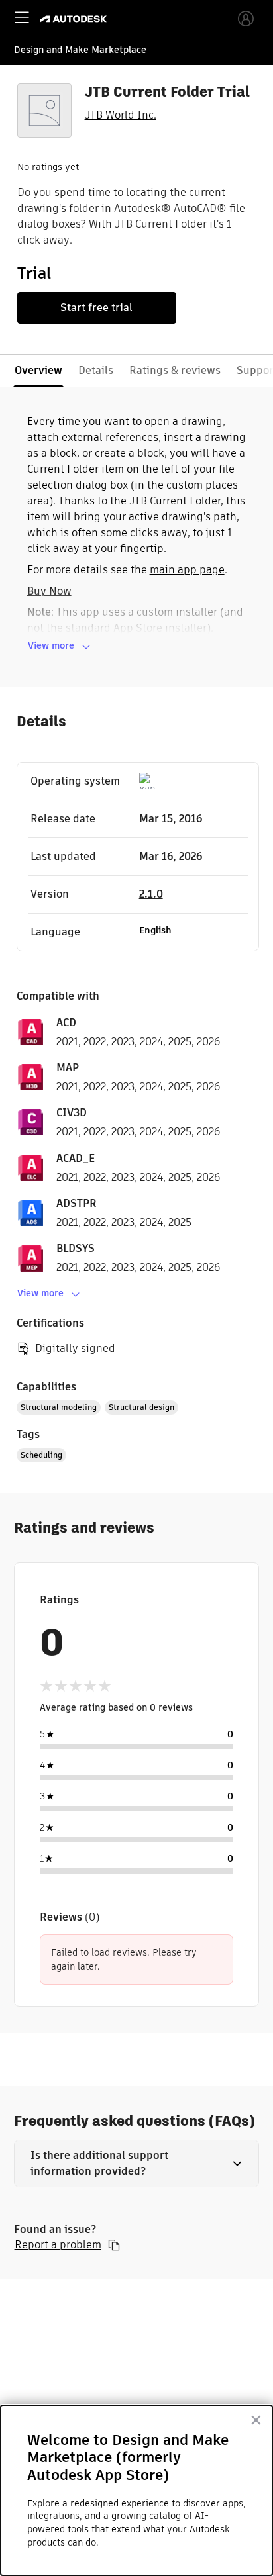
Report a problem (58, 2245)
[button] (137, 2164)
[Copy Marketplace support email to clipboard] (114, 2245)
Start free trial (96, 308)
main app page (187, 570)
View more (51, 645)
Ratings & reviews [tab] (175, 370)
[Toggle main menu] (22, 17)
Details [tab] (96, 370)
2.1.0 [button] (151, 894)
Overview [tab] (38, 370)
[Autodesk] (75, 19)
